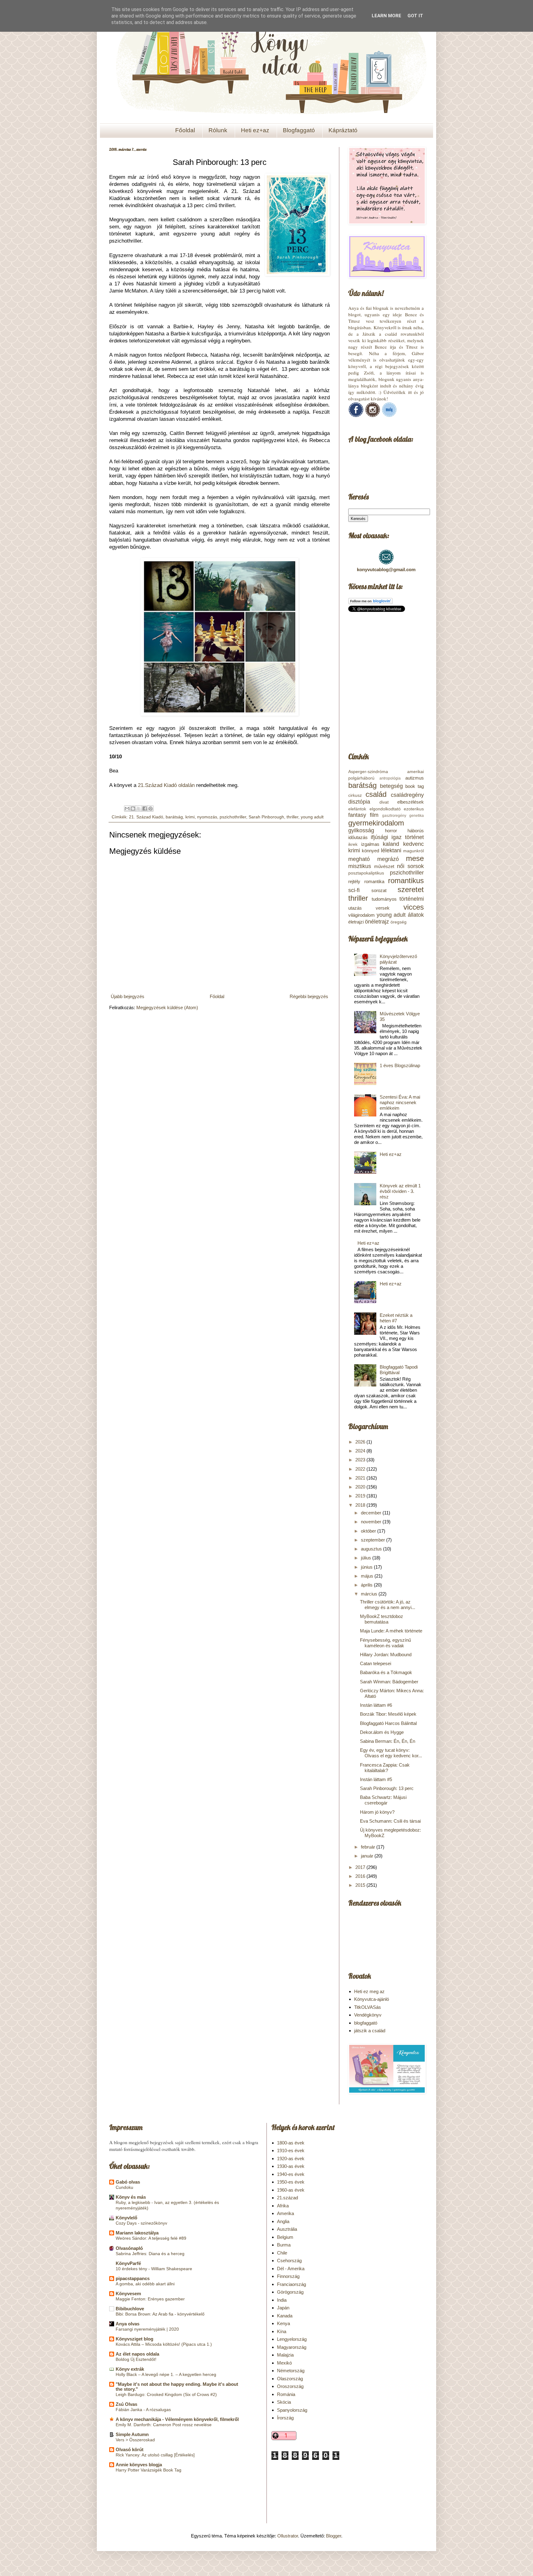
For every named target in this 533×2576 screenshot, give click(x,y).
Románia (286, 2394)
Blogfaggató (299, 130)
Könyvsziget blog (134, 2339)
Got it (415, 16)
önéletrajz (377, 922)
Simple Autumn (132, 2434)
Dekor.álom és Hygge (382, 1732)
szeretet (411, 889)
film (374, 815)
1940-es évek (291, 2174)
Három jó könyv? (377, 1812)
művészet (384, 866)
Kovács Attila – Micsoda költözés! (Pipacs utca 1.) (164, 2344)
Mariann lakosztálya (137, 2233)
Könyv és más (131, 2197)
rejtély (354, 881)
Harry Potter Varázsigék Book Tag (149, 2470)
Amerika (285, 2213)
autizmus (415, 778)
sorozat (379, 890)
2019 (361, 1496)
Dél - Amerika (291, 2269)
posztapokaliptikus (366, 873)
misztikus (360, 866)
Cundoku (124, 2187)
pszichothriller (233, 817)
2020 (361, 1487)
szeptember (374, 1540)
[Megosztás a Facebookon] (145, 809)
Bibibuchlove (130, 2309)
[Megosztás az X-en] (139, 809)
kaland (391, 844)
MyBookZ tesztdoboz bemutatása (382, 1619)
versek (383, 908)
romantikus (406, 881)
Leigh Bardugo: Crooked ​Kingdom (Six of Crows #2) (166, 2394)
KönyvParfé (128, 2263)
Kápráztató (343, 130)
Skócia (284, 2402)
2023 (361, 1460)
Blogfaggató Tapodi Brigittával (399, 1370)
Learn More (386, 16)
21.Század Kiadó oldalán (166, 785)
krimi (190, 817)
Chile (282, 2253)
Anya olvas (128, 2324)
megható (359, 859)
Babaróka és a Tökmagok (386, 1672)
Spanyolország (292, 2410)
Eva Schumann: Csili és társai (390, 1821)
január (368, 1856)
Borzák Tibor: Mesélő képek (388, 1714)
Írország (285, 2418)
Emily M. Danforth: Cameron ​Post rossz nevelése (164, 2425)
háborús (416, 831)
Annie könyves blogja (139, 2465)
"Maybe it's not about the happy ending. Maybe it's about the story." (177, 2387)
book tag (415, 786)
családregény (407, 795)
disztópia (359, 802)
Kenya (283, 2323)
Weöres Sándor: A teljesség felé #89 (151, 2238)
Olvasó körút (130, 2449)
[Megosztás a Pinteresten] (151, 809)
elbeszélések (411, 802)
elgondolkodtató (385, 809)
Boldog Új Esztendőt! (136, 2359)
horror (391, 831)
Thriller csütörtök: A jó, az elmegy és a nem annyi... (388, 1605)
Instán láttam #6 (376, 1705)
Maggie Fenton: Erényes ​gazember (150, 2299)
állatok (416, 915)
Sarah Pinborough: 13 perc (387, 1788)
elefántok (357, 809)
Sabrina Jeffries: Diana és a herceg (150, 2254)
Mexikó (284, 2363)
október (369, 1531)
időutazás (358, 837)
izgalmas (370, 844)
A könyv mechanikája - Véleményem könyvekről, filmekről (177, 2419)
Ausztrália (287, 2229)
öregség (399, 922)
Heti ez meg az (369, 1991)
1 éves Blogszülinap (400, 1065)
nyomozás (207, 817)
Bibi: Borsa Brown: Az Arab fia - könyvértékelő (160, 2314)
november (372, 1522)
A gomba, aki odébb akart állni (145, 2284)
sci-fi (354, 890)
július (367, 1558)
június (367, 1567)
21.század (287, 2198)
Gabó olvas (128, 2182)
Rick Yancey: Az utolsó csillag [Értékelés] (155, 2455)
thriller (292, 817)
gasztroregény (394, 816)
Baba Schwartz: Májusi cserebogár (383, 1800)
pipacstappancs (133, 2278)
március (370, 1594)
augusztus (372, 1549)
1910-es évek (291, 2150)
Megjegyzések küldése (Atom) (167, 1007)
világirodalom (362, 915)
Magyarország (292, 2347)
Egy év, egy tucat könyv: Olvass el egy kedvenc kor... (391, 1753)
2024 (361, 1451)
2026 (361, 1442)
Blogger (334, 2536)
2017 (361, 1867)
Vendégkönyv (368, 2015)
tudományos (384, 899)
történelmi (412, 899)
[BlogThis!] (133, 809)
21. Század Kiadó (146, 817)
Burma (284, 2245)
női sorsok (410, 866)
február (369, 1847)
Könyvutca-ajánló (372, 1999)
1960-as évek (291, 2190)
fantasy (357, 815)
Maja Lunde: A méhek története (391, 1631)
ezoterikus (414, 809)
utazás (355, 908)
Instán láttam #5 (376, 1779)
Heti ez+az (255, 130)
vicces (414, 907)
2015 (361, 1885)
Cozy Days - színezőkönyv (141, 2223)
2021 (361, 1478)
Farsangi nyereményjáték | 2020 (147, 2329)
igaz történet (408, 837)
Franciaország (291, 2284)
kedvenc (413, 844)
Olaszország (290, 2379)
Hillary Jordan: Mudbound (386, 1655)
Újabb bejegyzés (128, 996)
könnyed (370, 851)
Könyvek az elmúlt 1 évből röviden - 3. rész (400, 1191)
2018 (361, 1505)
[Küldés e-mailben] (127, 809)
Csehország (289, 2261)
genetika (417, 816)
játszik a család (370, 2031)
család (376, 794)
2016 (361, 1876)
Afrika (283, 2206)
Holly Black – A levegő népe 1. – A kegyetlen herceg (166, 2374)
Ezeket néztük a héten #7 (396, 1318)
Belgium (285, 2237)
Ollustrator (288, 2536)
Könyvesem (128, 2293)
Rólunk (218, 130)
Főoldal (185, 130)
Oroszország (290, 2386)
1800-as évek (291, 2143)
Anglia (283, 2221)
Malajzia (285, 2355)
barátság (174, 817)
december (372, 1513)
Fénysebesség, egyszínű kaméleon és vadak (385, 1643)
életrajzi (356, 922)
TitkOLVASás (368, 2007)
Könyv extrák (130, 2369)
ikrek (353, 844)
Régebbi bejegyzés (309, 996)
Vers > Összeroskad (135, 2440)
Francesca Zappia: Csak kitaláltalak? (385, 1768)
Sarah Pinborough (266, 817)
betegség (391, 786)
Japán (283, 2308)
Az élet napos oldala (137, 2354)
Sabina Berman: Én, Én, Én (388, 1741)
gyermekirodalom (376, 823)
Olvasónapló (129, 2248)
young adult (312, 817)
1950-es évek (291, 2182)
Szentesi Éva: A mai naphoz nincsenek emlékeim (400, 1102)
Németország (291, 2371)
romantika (374, 881)
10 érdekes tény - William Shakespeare (154, 2269)
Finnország (288, 2276)
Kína (282, 2331)
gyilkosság (361, 830)
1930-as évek (291, 2166)
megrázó (388, 859)
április (367, 1585)
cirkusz (355, 795)
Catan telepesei (376, 1663)
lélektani (391, 850)
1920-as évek (291, 2158)
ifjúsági (379, 837)
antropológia (390, 778)
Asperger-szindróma (368, 772)
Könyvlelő (126, 2218)
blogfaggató (366, 2023)
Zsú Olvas (126, 2404)
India (282, 2300)
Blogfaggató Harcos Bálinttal (388, 1723)
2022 (361, 1469)
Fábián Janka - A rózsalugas (143, 2410)
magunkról (413, 851)
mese (415, 858)
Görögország (290, 2292)
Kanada (285, 2316)
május (368, 1576)
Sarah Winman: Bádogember (389, 1682)
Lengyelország (292, 2339)
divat (384, 802)
